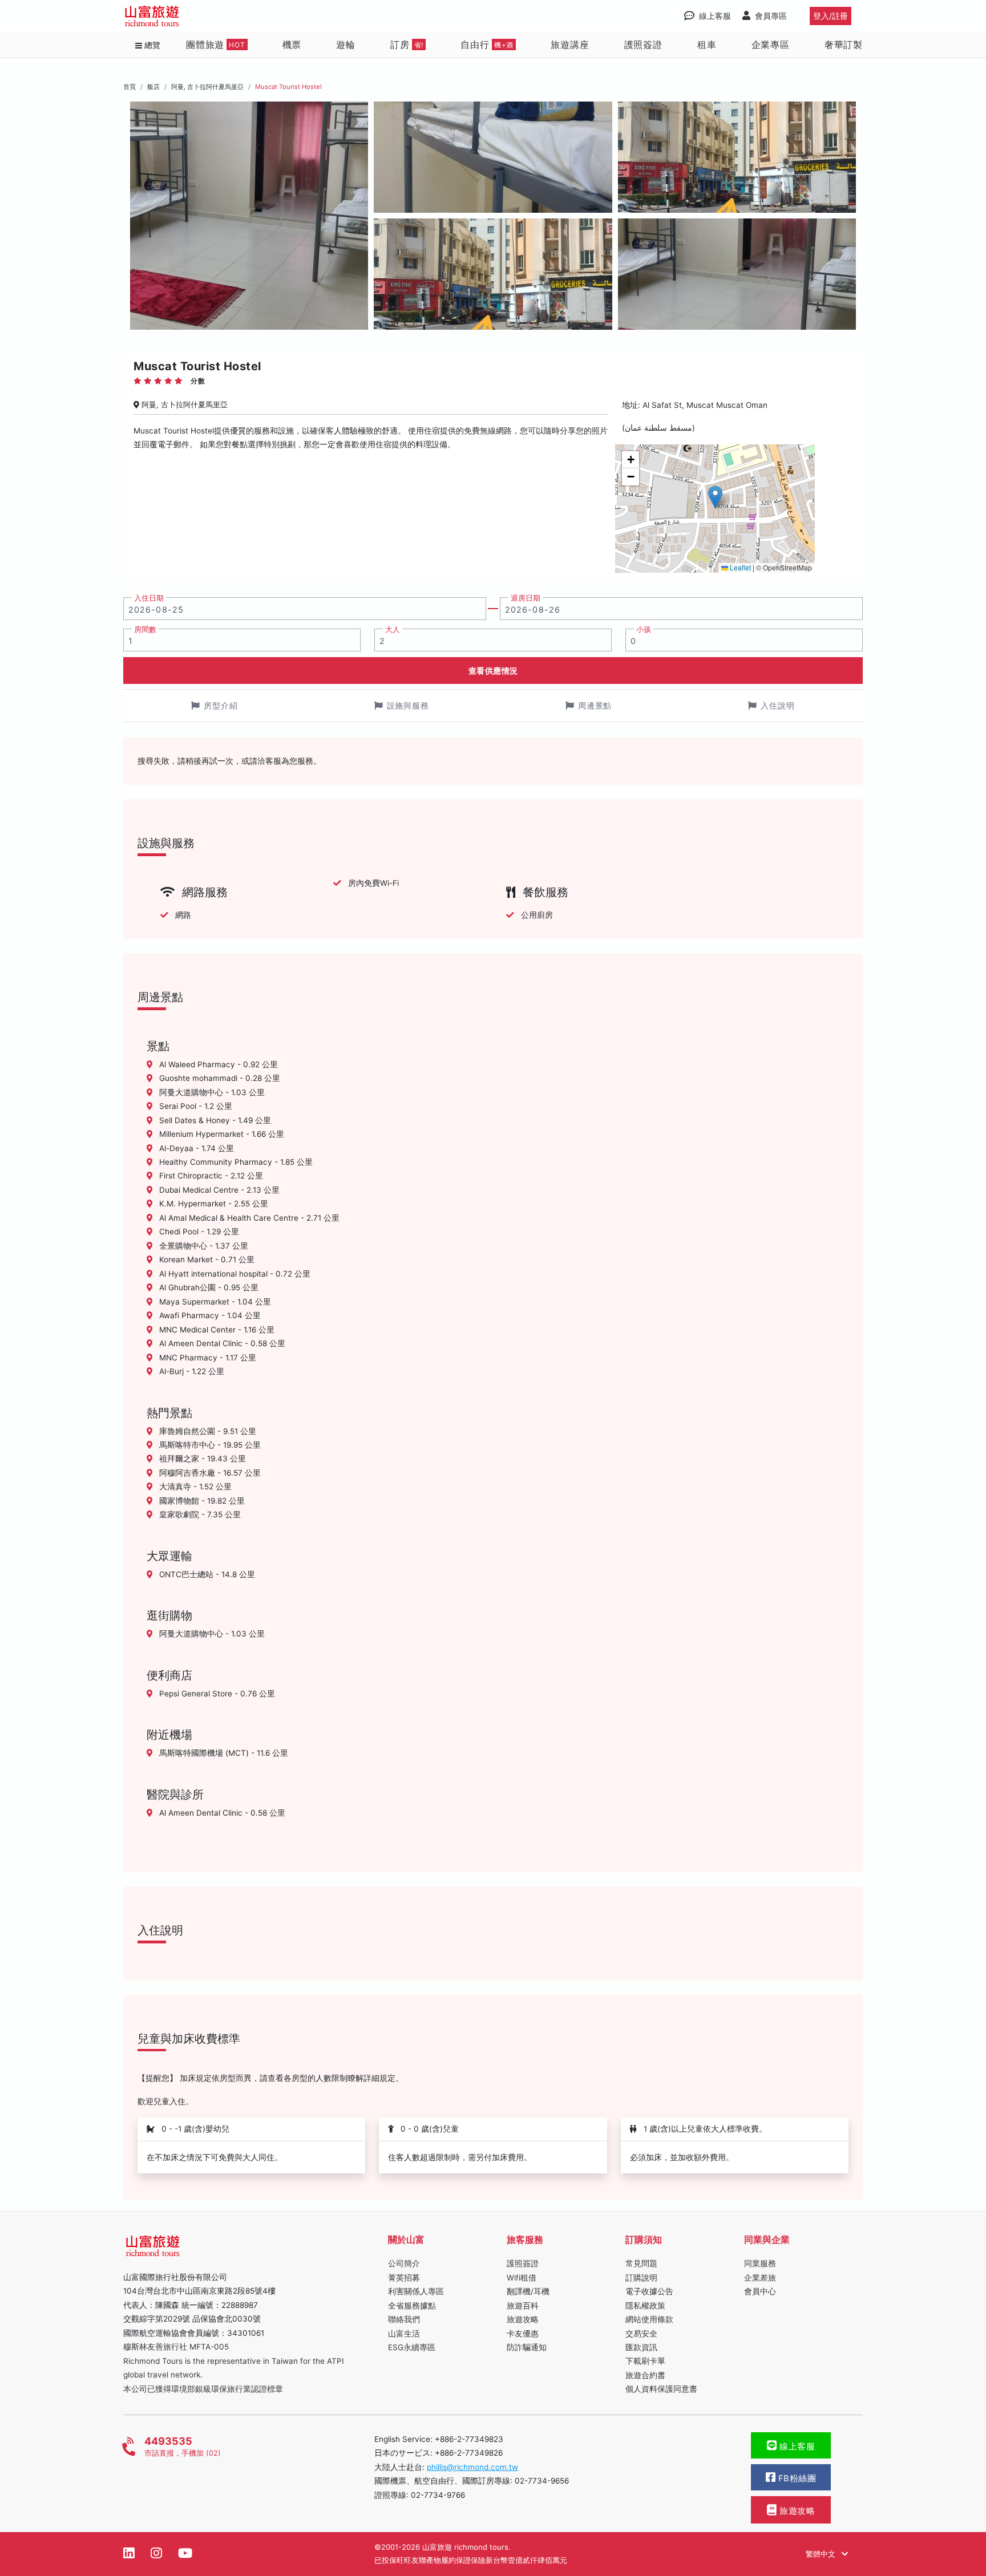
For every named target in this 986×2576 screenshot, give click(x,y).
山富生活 (404, 2334)
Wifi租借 (522, 2278)
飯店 (153, 87)
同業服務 (760, 2263)
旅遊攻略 (523, 2319)
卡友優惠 (523, 2334)
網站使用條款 (649, 2319)
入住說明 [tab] (778, 705)
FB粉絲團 (796, 2478)
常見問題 (641, 2263)
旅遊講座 (570, 44)
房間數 (145, 629)
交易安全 (641, 2334)
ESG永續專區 (412, 2347)
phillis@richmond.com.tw (472, 2467)
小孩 (644, 629)
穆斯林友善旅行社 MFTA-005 (176, 2347)
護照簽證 (643, 44)
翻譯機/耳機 (528, 2291)
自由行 (487, 44)
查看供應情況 (493, 671)
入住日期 (149, 598)
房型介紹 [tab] (221, 705)
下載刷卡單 (645, 2361)
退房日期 (526, 598)
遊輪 (346, 44)
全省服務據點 (412, 2306)
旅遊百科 (523, 2306)
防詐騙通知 (527, 2347)
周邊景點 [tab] (595, 705)
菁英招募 (404, 2278)
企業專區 (771, 44)
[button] (715, 497)
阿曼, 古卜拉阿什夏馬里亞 (207, 87)
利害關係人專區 (416, 2291)
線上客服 (796, 2447)
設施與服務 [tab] (408, 705)
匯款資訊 (641, 2347)
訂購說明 (641, 2278)
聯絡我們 (404, 2319)
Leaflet (739, 567)
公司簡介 (404, 2263)
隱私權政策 (645, 2306)
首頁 (130, 87)
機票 (292, 44)
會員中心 (760, 2291)
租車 (707, 44)
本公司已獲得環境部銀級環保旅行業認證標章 (203, 2389)
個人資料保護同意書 (661, 2389)
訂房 (407, 44)
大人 (393, 629)
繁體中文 (822, 2554)
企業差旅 (760, 2278)
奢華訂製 (844, 44)
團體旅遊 (216, 44)
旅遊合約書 (645, 2375)
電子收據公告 (649, 2291)
